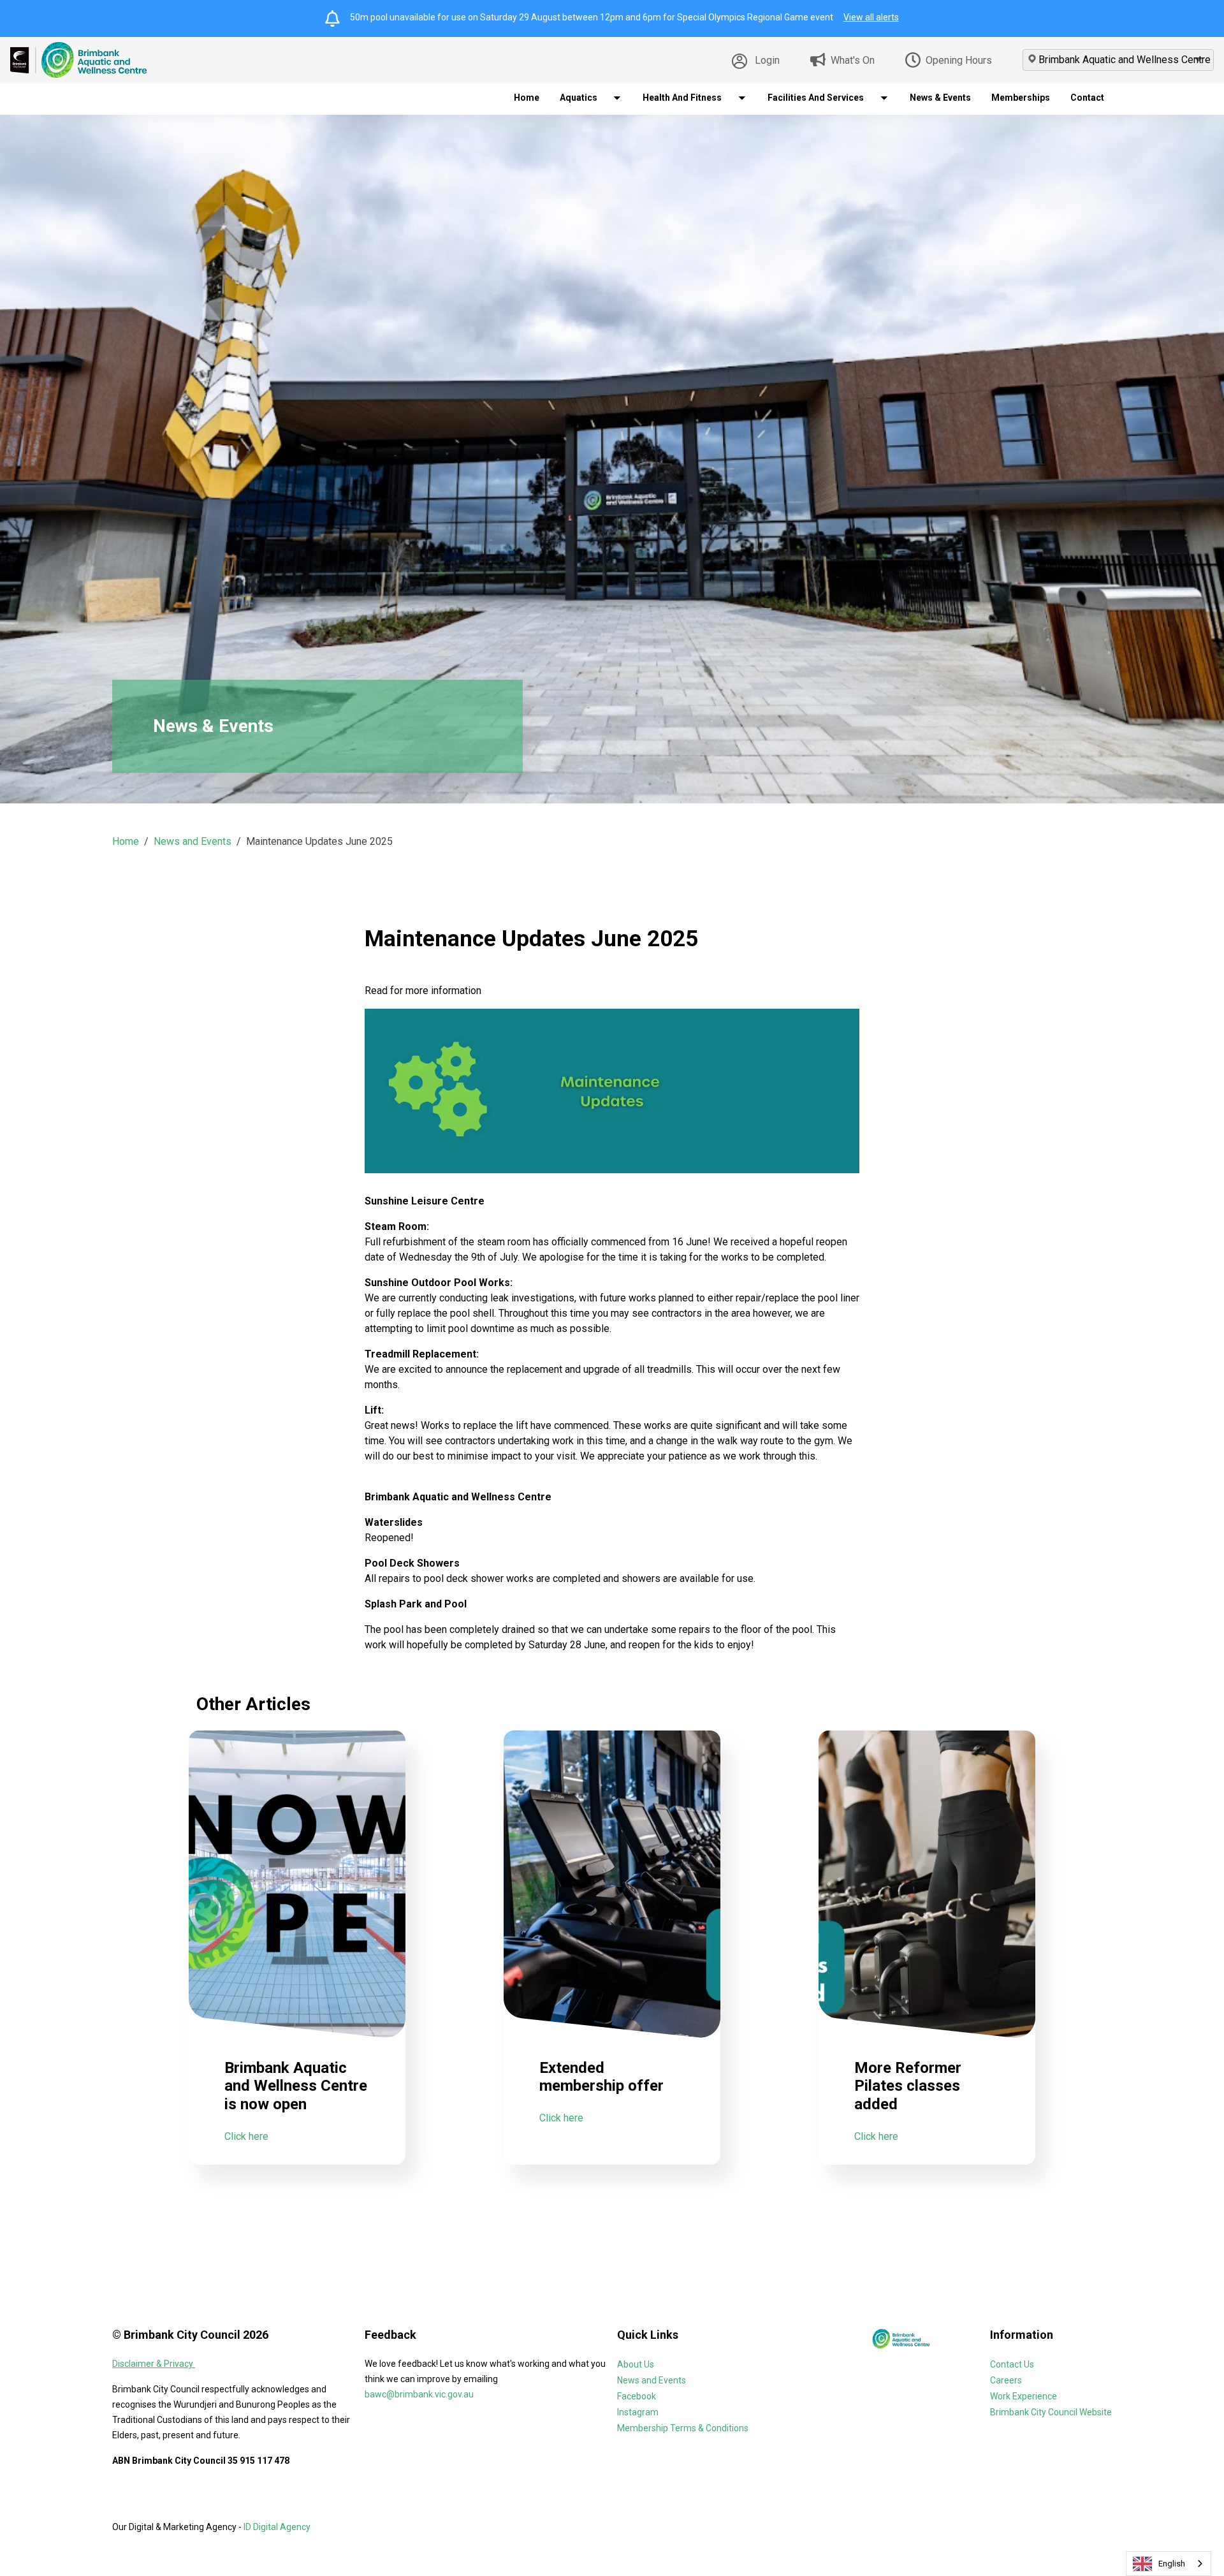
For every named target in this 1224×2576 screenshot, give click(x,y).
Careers (1006, 2380)
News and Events (193, 841)
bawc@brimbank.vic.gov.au (419, 2394)
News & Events (940, 98)
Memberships (1021, 98)
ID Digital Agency (277, 2527)
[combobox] (1169, 2564)
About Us (636, 2364)
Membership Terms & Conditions (683, 2428)
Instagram (638, 2412)
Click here (246, 2136)
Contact (1087, 98)
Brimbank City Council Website (1051, 2412)
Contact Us (1012, 2364)
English (1172, 2564)
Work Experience (1024, 2396)
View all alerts (871, 17)
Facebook (637, 2396)
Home (527, 98)
